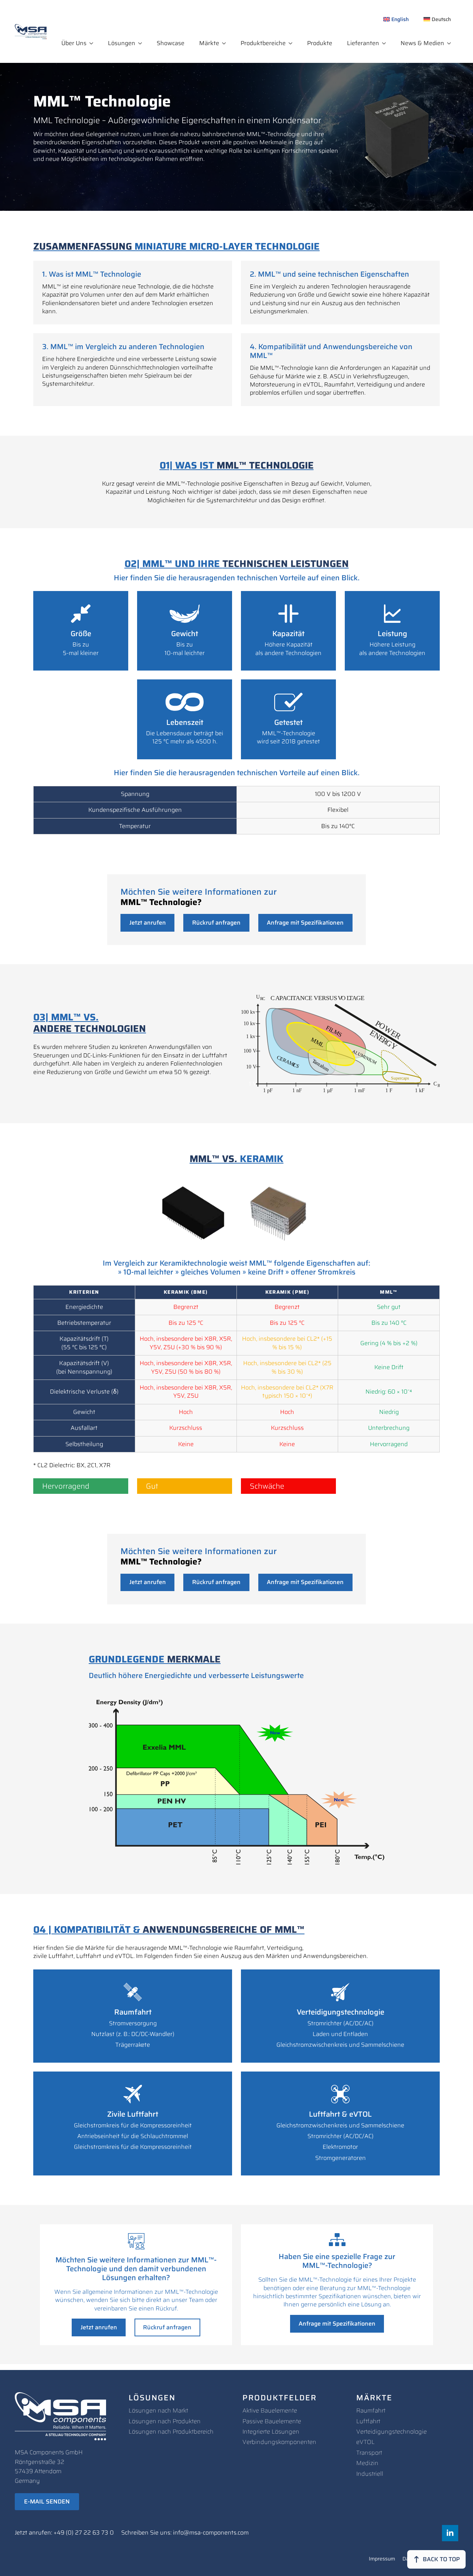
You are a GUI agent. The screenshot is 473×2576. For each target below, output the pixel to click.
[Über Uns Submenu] (93, 43)
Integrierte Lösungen (271, 2432)
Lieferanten (363, 43)
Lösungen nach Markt (158, 2410)
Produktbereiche (263, 43)
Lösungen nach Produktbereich (171, 2432)
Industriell (370, 2474)
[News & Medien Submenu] (451, 43)
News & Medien (422, 43)
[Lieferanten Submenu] (386, 43)
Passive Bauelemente (272, 2421)
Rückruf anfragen (216, 923)
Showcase (171, 43)
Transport (369, 2453)
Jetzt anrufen (148, 923)
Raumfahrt (371, 2410)
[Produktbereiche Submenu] (293, 43)
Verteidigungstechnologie (392, 2432)
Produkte (320, 43)
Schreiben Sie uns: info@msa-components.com (185, 2533)
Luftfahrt (368, 2421)
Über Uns (74, 43)
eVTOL (365, 2442)
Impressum (382, 2559)
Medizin (367, 2463)
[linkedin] (450, 2533)
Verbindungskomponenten (279, 2442)
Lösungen (122, 43)
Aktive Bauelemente (270, 2410)
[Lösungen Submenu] (142, 43)
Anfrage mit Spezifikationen (305, 923)
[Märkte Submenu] (226, 43)
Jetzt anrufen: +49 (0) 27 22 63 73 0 (64, 2533)
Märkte (209, 43)
